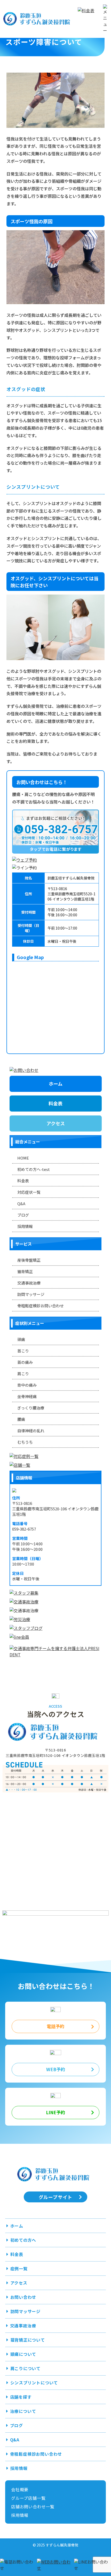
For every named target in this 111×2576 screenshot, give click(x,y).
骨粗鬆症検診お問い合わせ (41, 1306)
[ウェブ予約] (55, 860)
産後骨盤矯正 (29, 1260)
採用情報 (25, 1226)
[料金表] (89, 19)
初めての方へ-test (34, 1169)
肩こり (23, 1374)
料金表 (55, 1103)
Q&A (21, 1203)
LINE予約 (55, 2112)
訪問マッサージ (31, 1294)
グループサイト (56, 2197)
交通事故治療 (29, 1283)
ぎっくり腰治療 (31, 1408)
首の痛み (25, 1362)
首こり (23, 1351)
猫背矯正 (25, 1271)
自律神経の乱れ (31, 1431)
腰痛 (21, 1419)
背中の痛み (27, 1385)
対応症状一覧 (29, 1192)
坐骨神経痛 (27, 1396)
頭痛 (21, 1339)
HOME (23, 1158)
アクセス (55, 1123)
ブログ (23, 1215)
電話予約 (55, 2026)
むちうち (25, 1442)
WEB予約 (56, 2069)
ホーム (55, 1084)
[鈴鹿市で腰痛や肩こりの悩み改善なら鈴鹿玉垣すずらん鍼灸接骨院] (39, 19)
